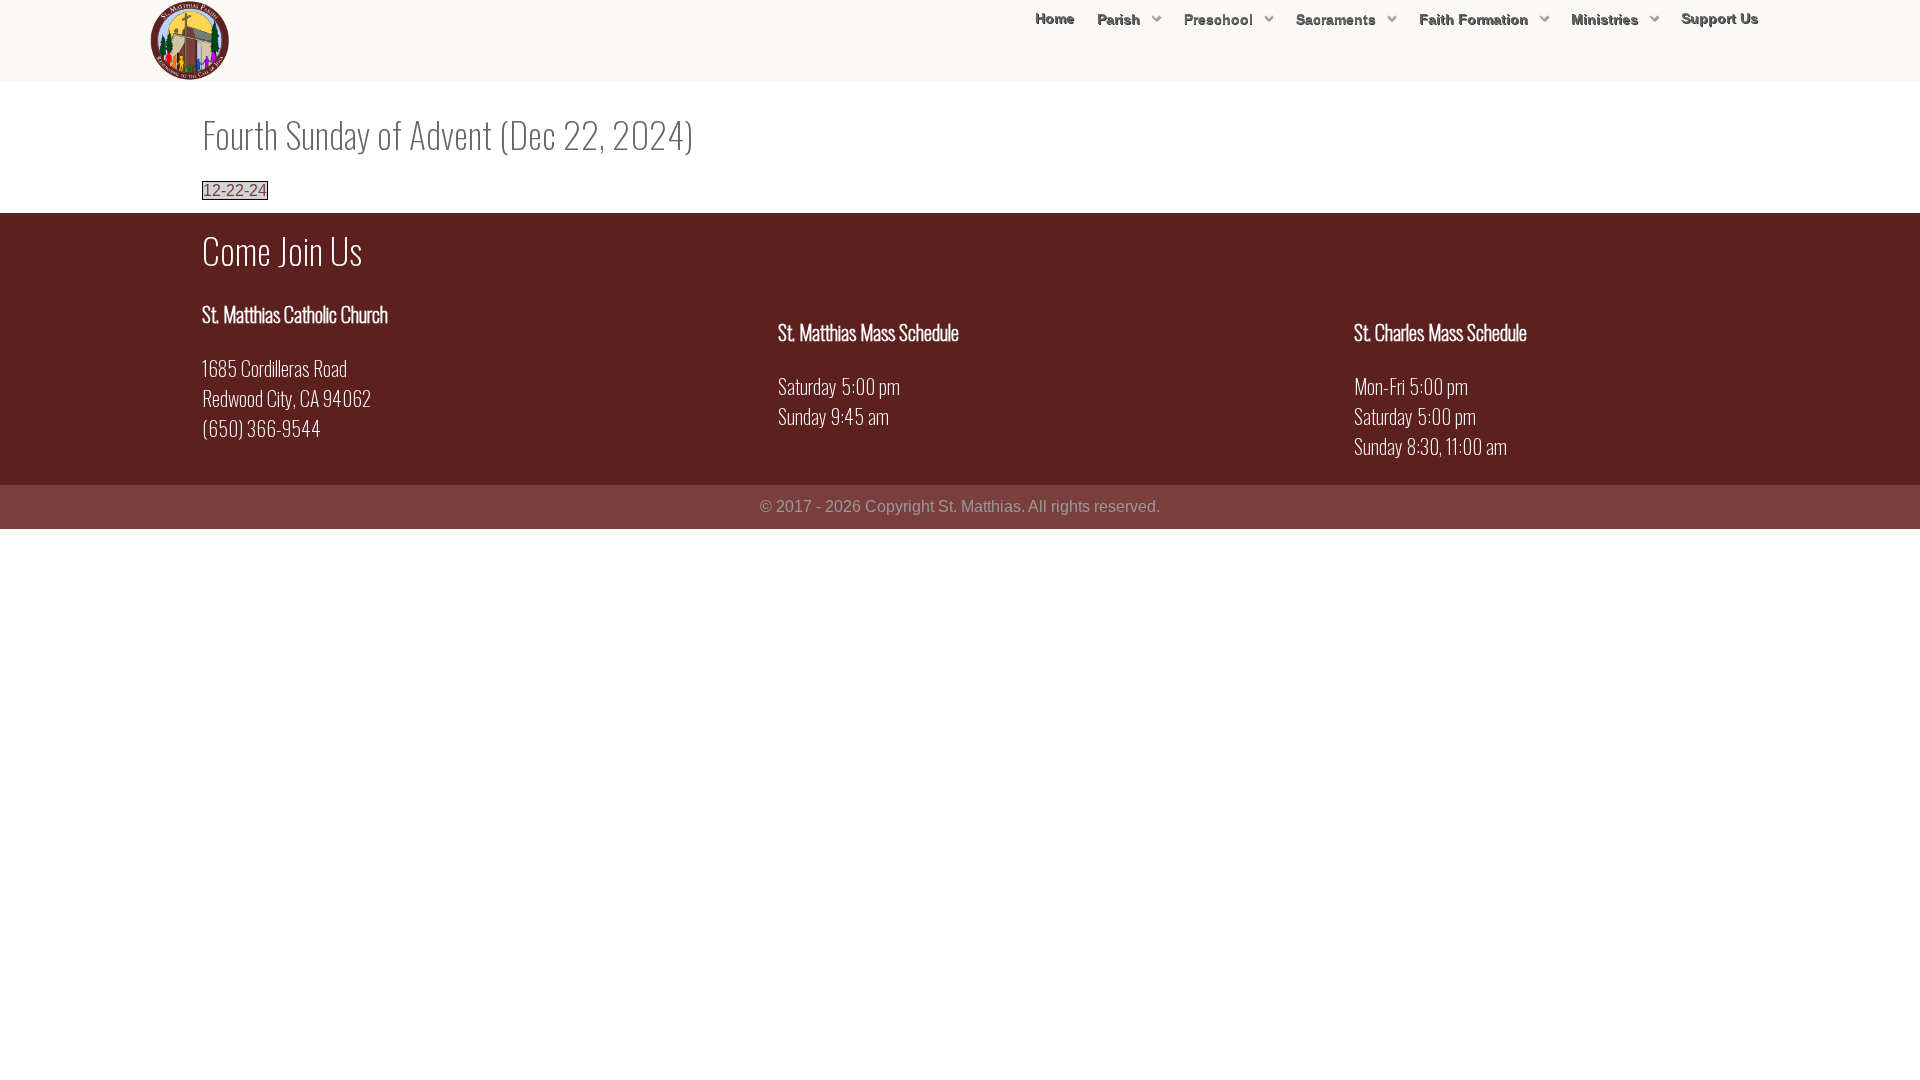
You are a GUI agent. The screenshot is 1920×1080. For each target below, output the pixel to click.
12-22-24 (235, 190)
